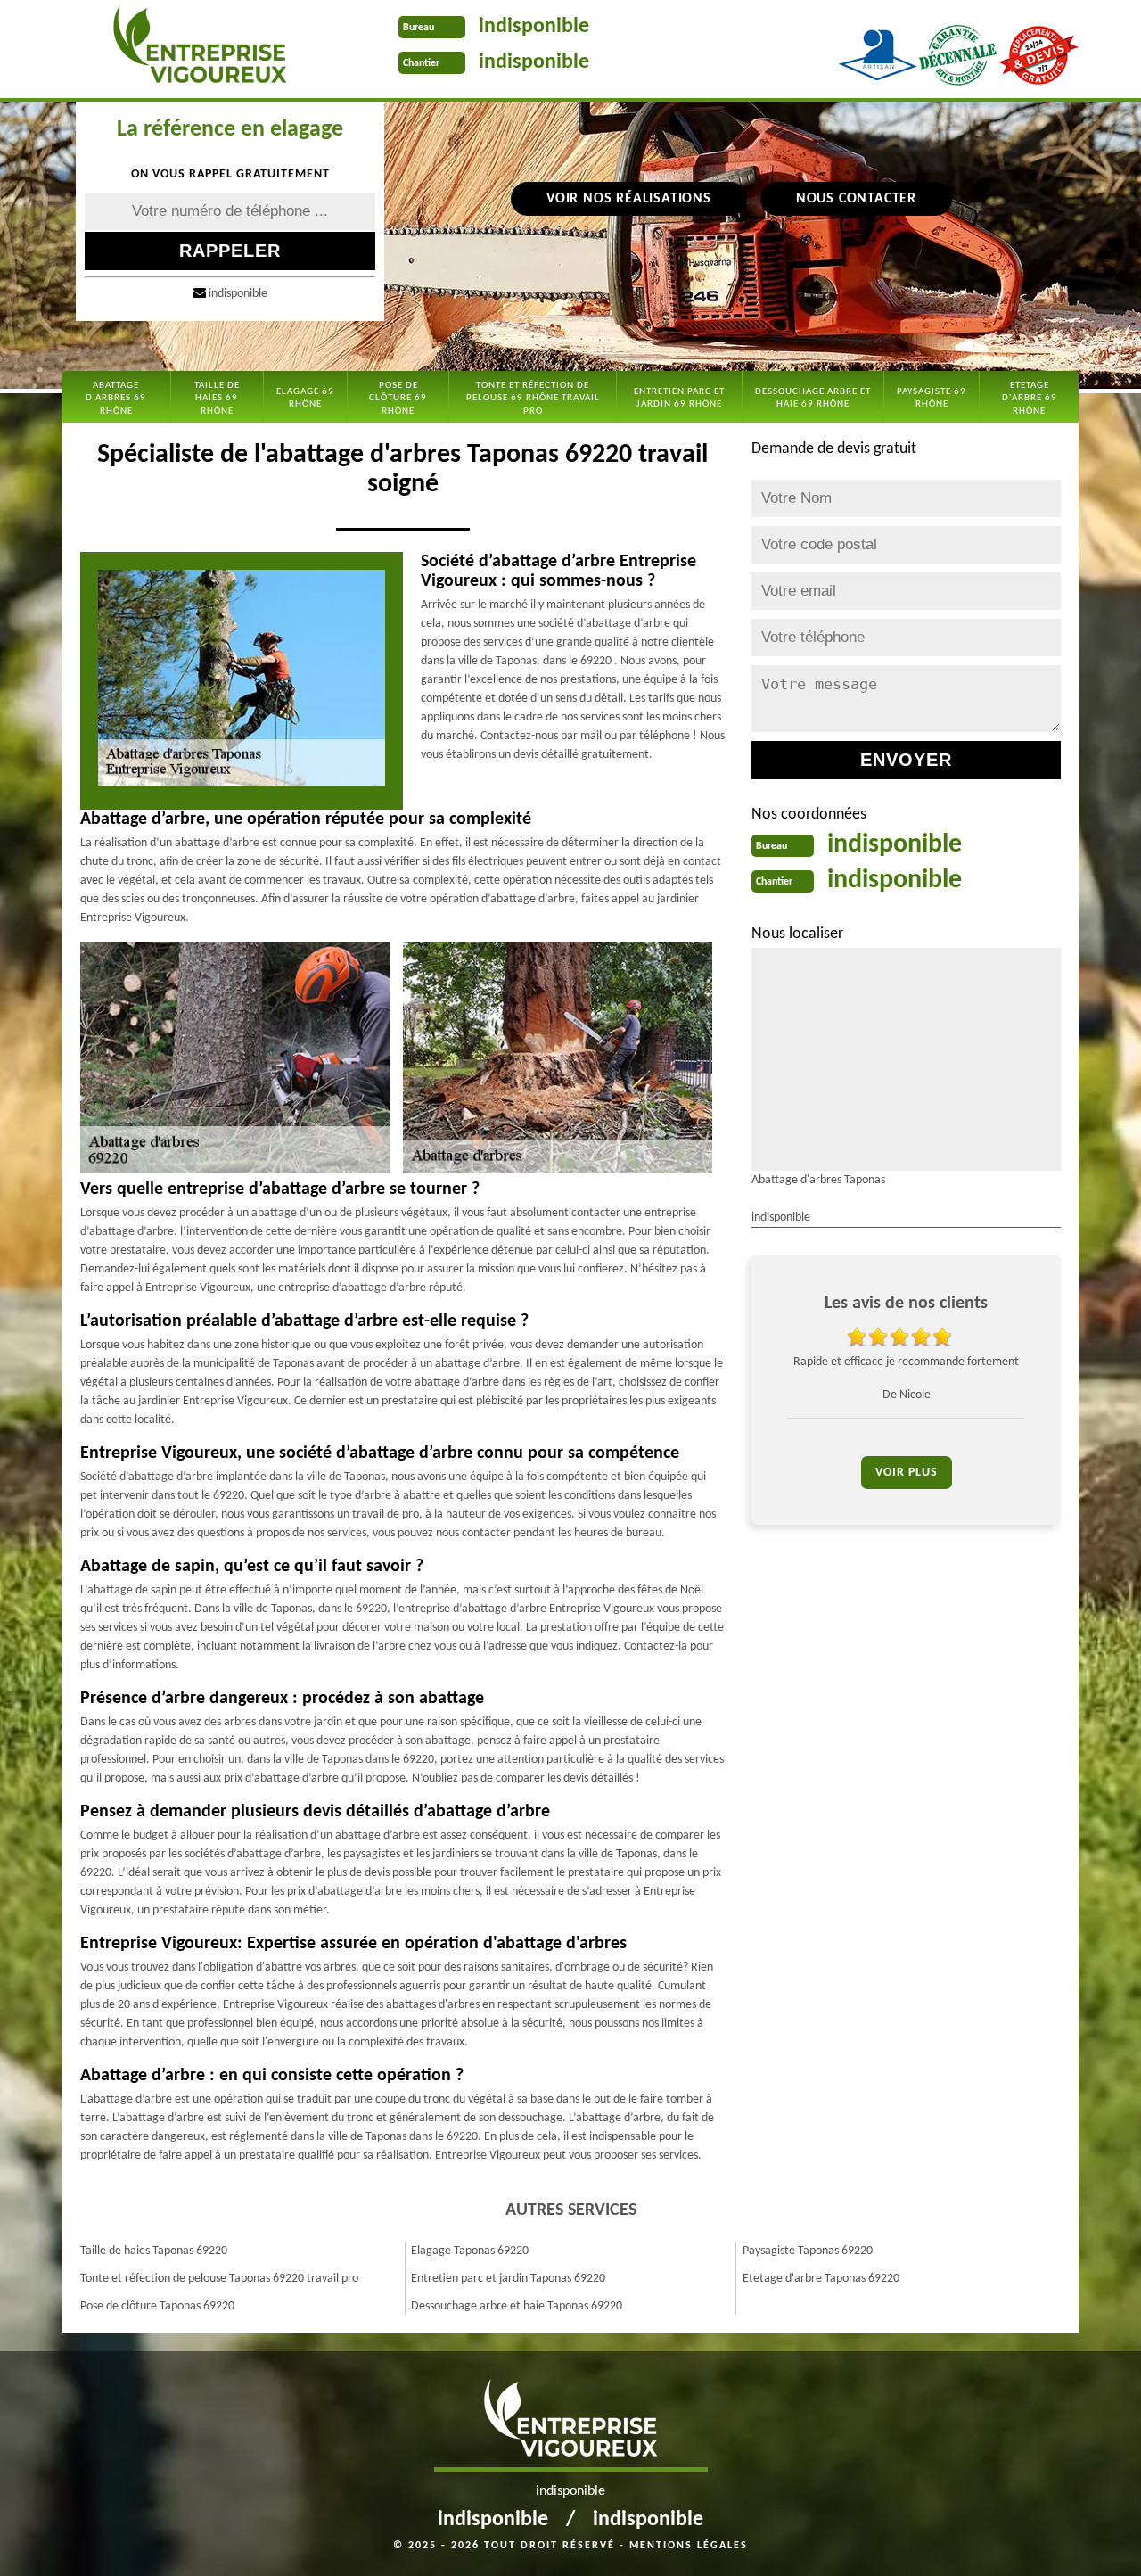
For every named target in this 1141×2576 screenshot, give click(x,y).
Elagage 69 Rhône (305, 398)
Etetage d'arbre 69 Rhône (1030, 399)
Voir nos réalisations (629, 199)
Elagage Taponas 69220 (470, 2251)
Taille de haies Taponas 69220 (154, 2251)
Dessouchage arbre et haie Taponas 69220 (517, 2306)
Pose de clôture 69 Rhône (398, 399)
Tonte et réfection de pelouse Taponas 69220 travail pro (219, 2279)
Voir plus (907, 1473)
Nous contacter (856, 199)
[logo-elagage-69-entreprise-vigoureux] (199, 49)
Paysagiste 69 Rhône (932, 398)
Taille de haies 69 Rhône (217, 399)
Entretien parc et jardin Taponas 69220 (508, 2279)
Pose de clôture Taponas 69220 (157, 2306)
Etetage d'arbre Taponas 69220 (821, 2279)
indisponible (534, 27)
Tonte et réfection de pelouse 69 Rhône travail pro (533, 399)
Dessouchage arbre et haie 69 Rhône (813, 398)
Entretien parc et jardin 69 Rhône (679, 398)
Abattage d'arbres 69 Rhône (116, 399)
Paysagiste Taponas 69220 (808, 2251)
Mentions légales (689, 2546)
